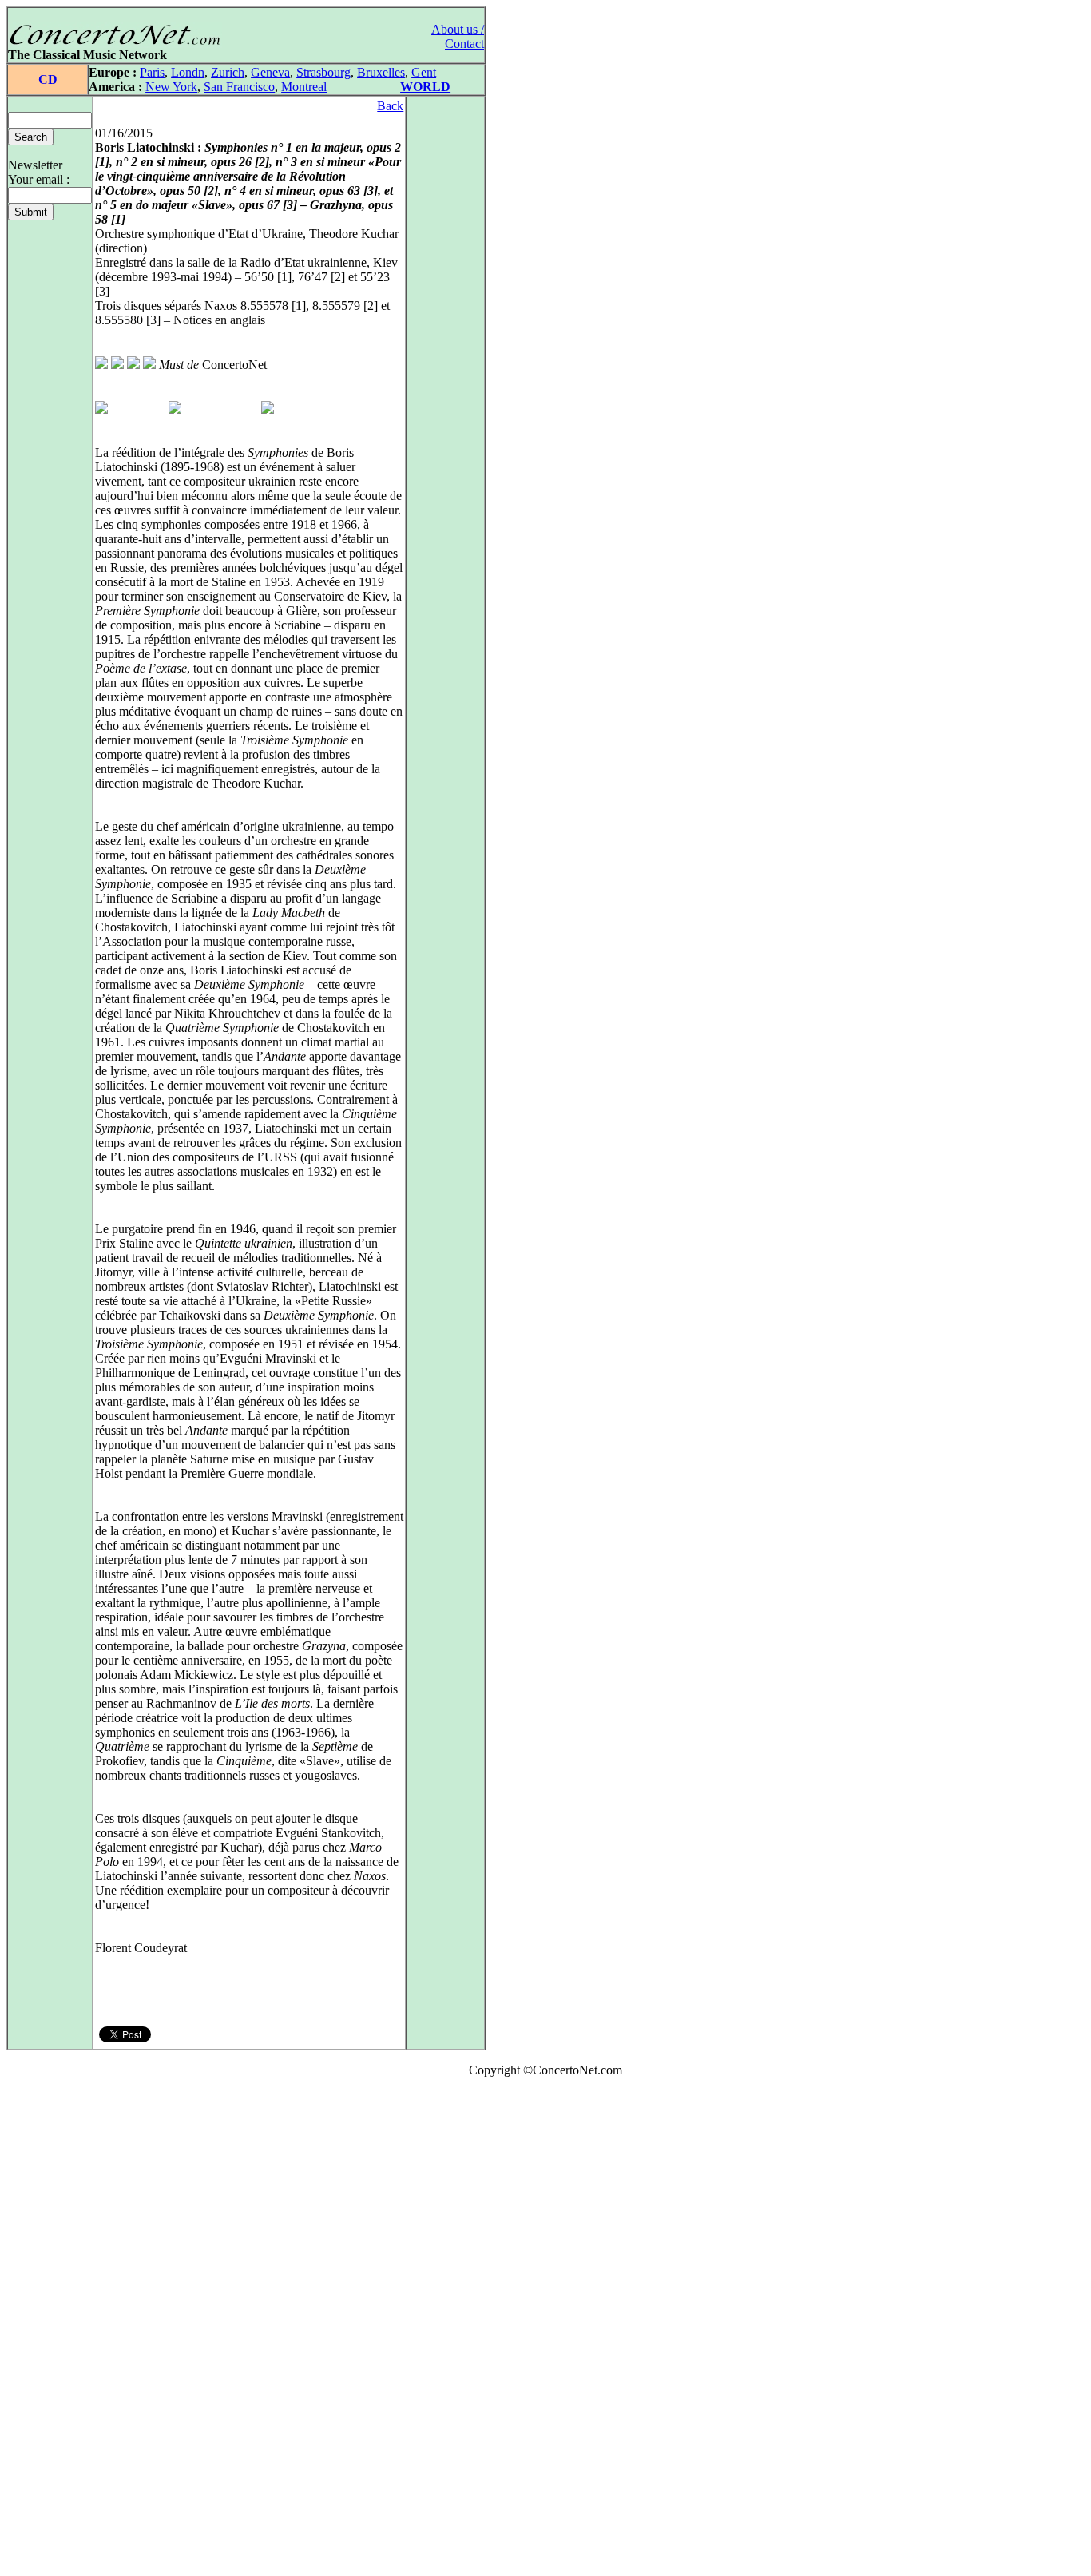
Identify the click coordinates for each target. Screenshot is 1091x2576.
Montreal (304, 87)
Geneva (270, 72)
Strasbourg (323, 72)
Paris (152, 72)
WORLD (425, 87)
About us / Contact (458, 36)
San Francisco (239, 87)
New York (171, 87)
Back (390, 106)
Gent (424, 72)
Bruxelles (381, 72)
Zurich (228, 72)
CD (48, 79)
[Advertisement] (54, 2330)
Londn (188, 72)
